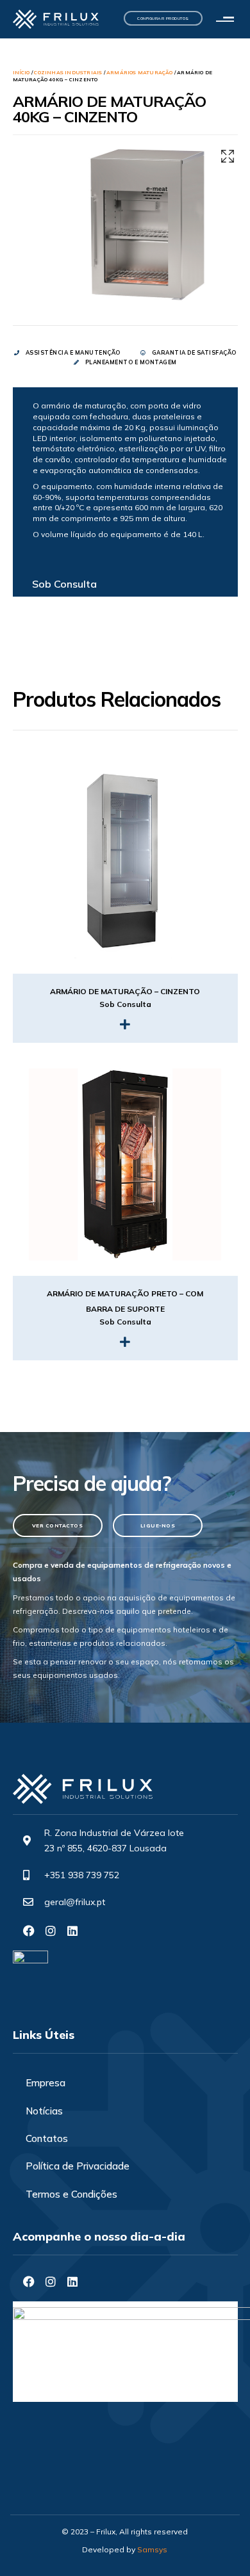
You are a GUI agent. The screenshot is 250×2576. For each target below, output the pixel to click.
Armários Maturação (140, 72)
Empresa (46, 2083)
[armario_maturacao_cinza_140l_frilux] (147, 224)
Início (21, 72)
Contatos (47, 2138)
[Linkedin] (72, 1931)
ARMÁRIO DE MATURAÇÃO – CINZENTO (125, 991)
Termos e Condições (71, 2194)
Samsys (152, 2549)
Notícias (44, 2111)
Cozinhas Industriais (68, 72)
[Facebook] (29, 1931)
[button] (228, 20)
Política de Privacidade (78, 2166)
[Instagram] (51, 1931)
